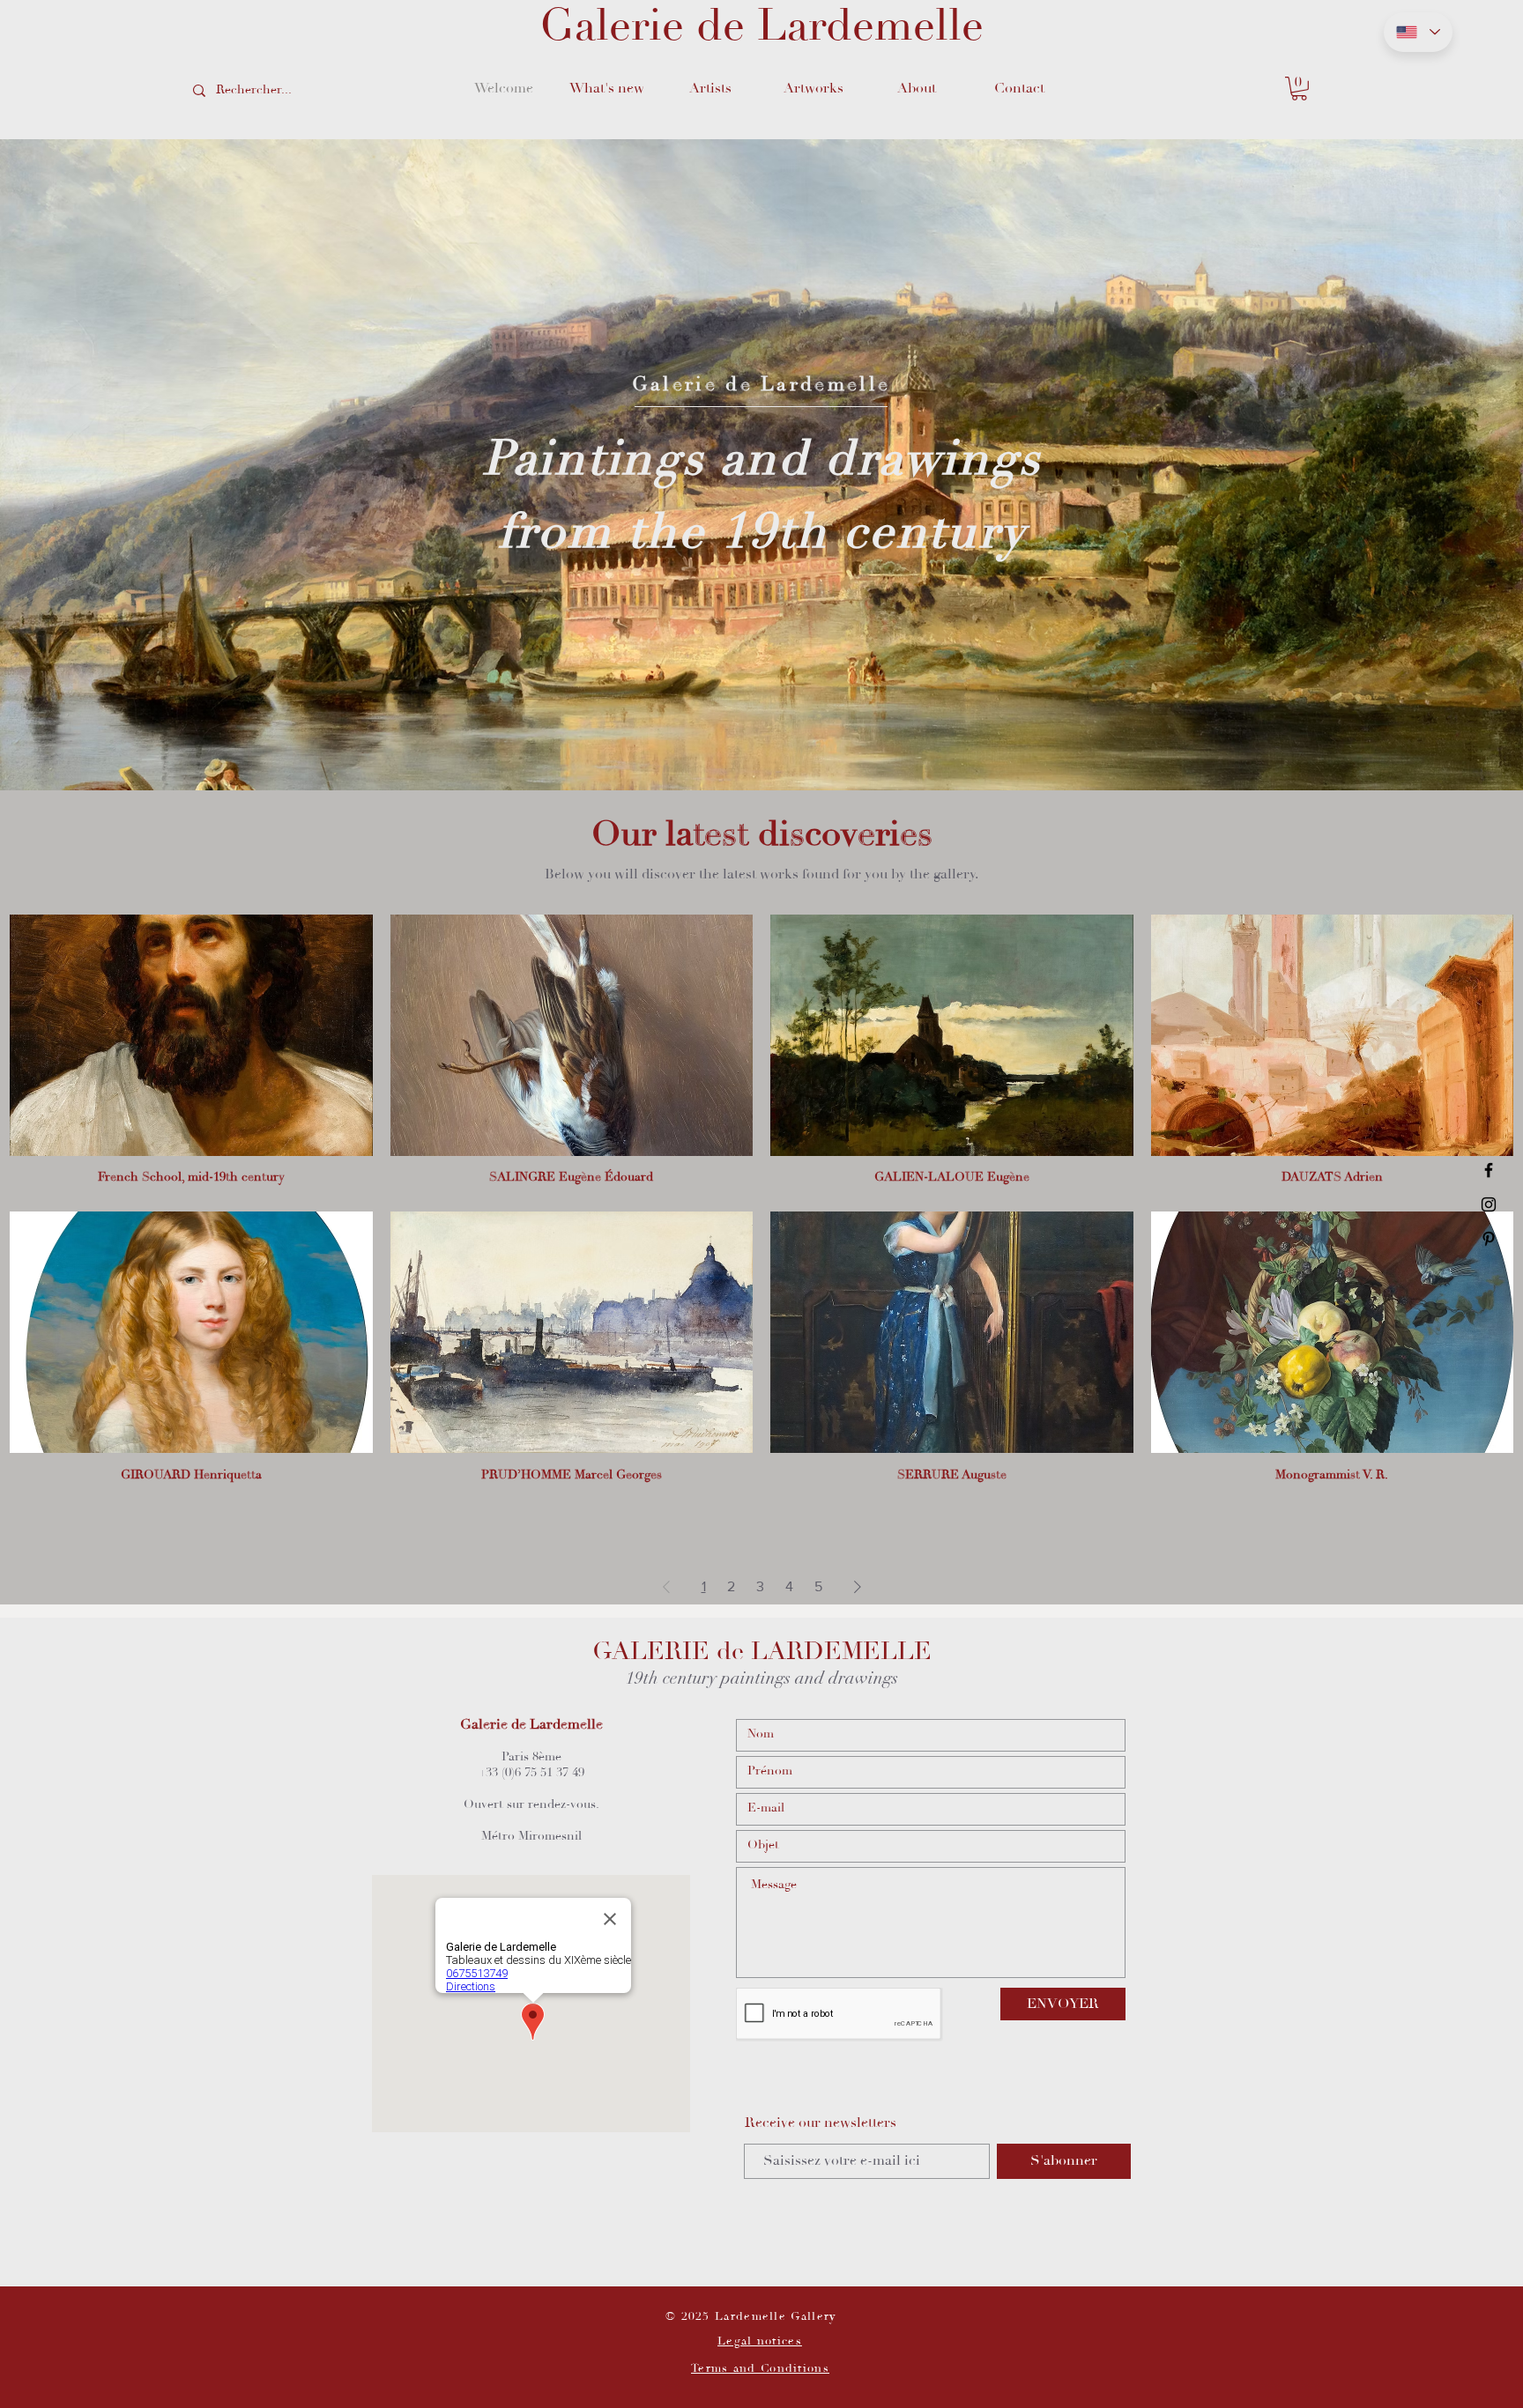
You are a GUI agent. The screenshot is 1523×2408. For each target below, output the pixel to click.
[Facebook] (1489, 1170)
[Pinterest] (1489, 1239)
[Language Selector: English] (1418, 32)
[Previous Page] (666, 1587)
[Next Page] (858, 1587)
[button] (710, 88)
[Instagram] (1489, 1204)
